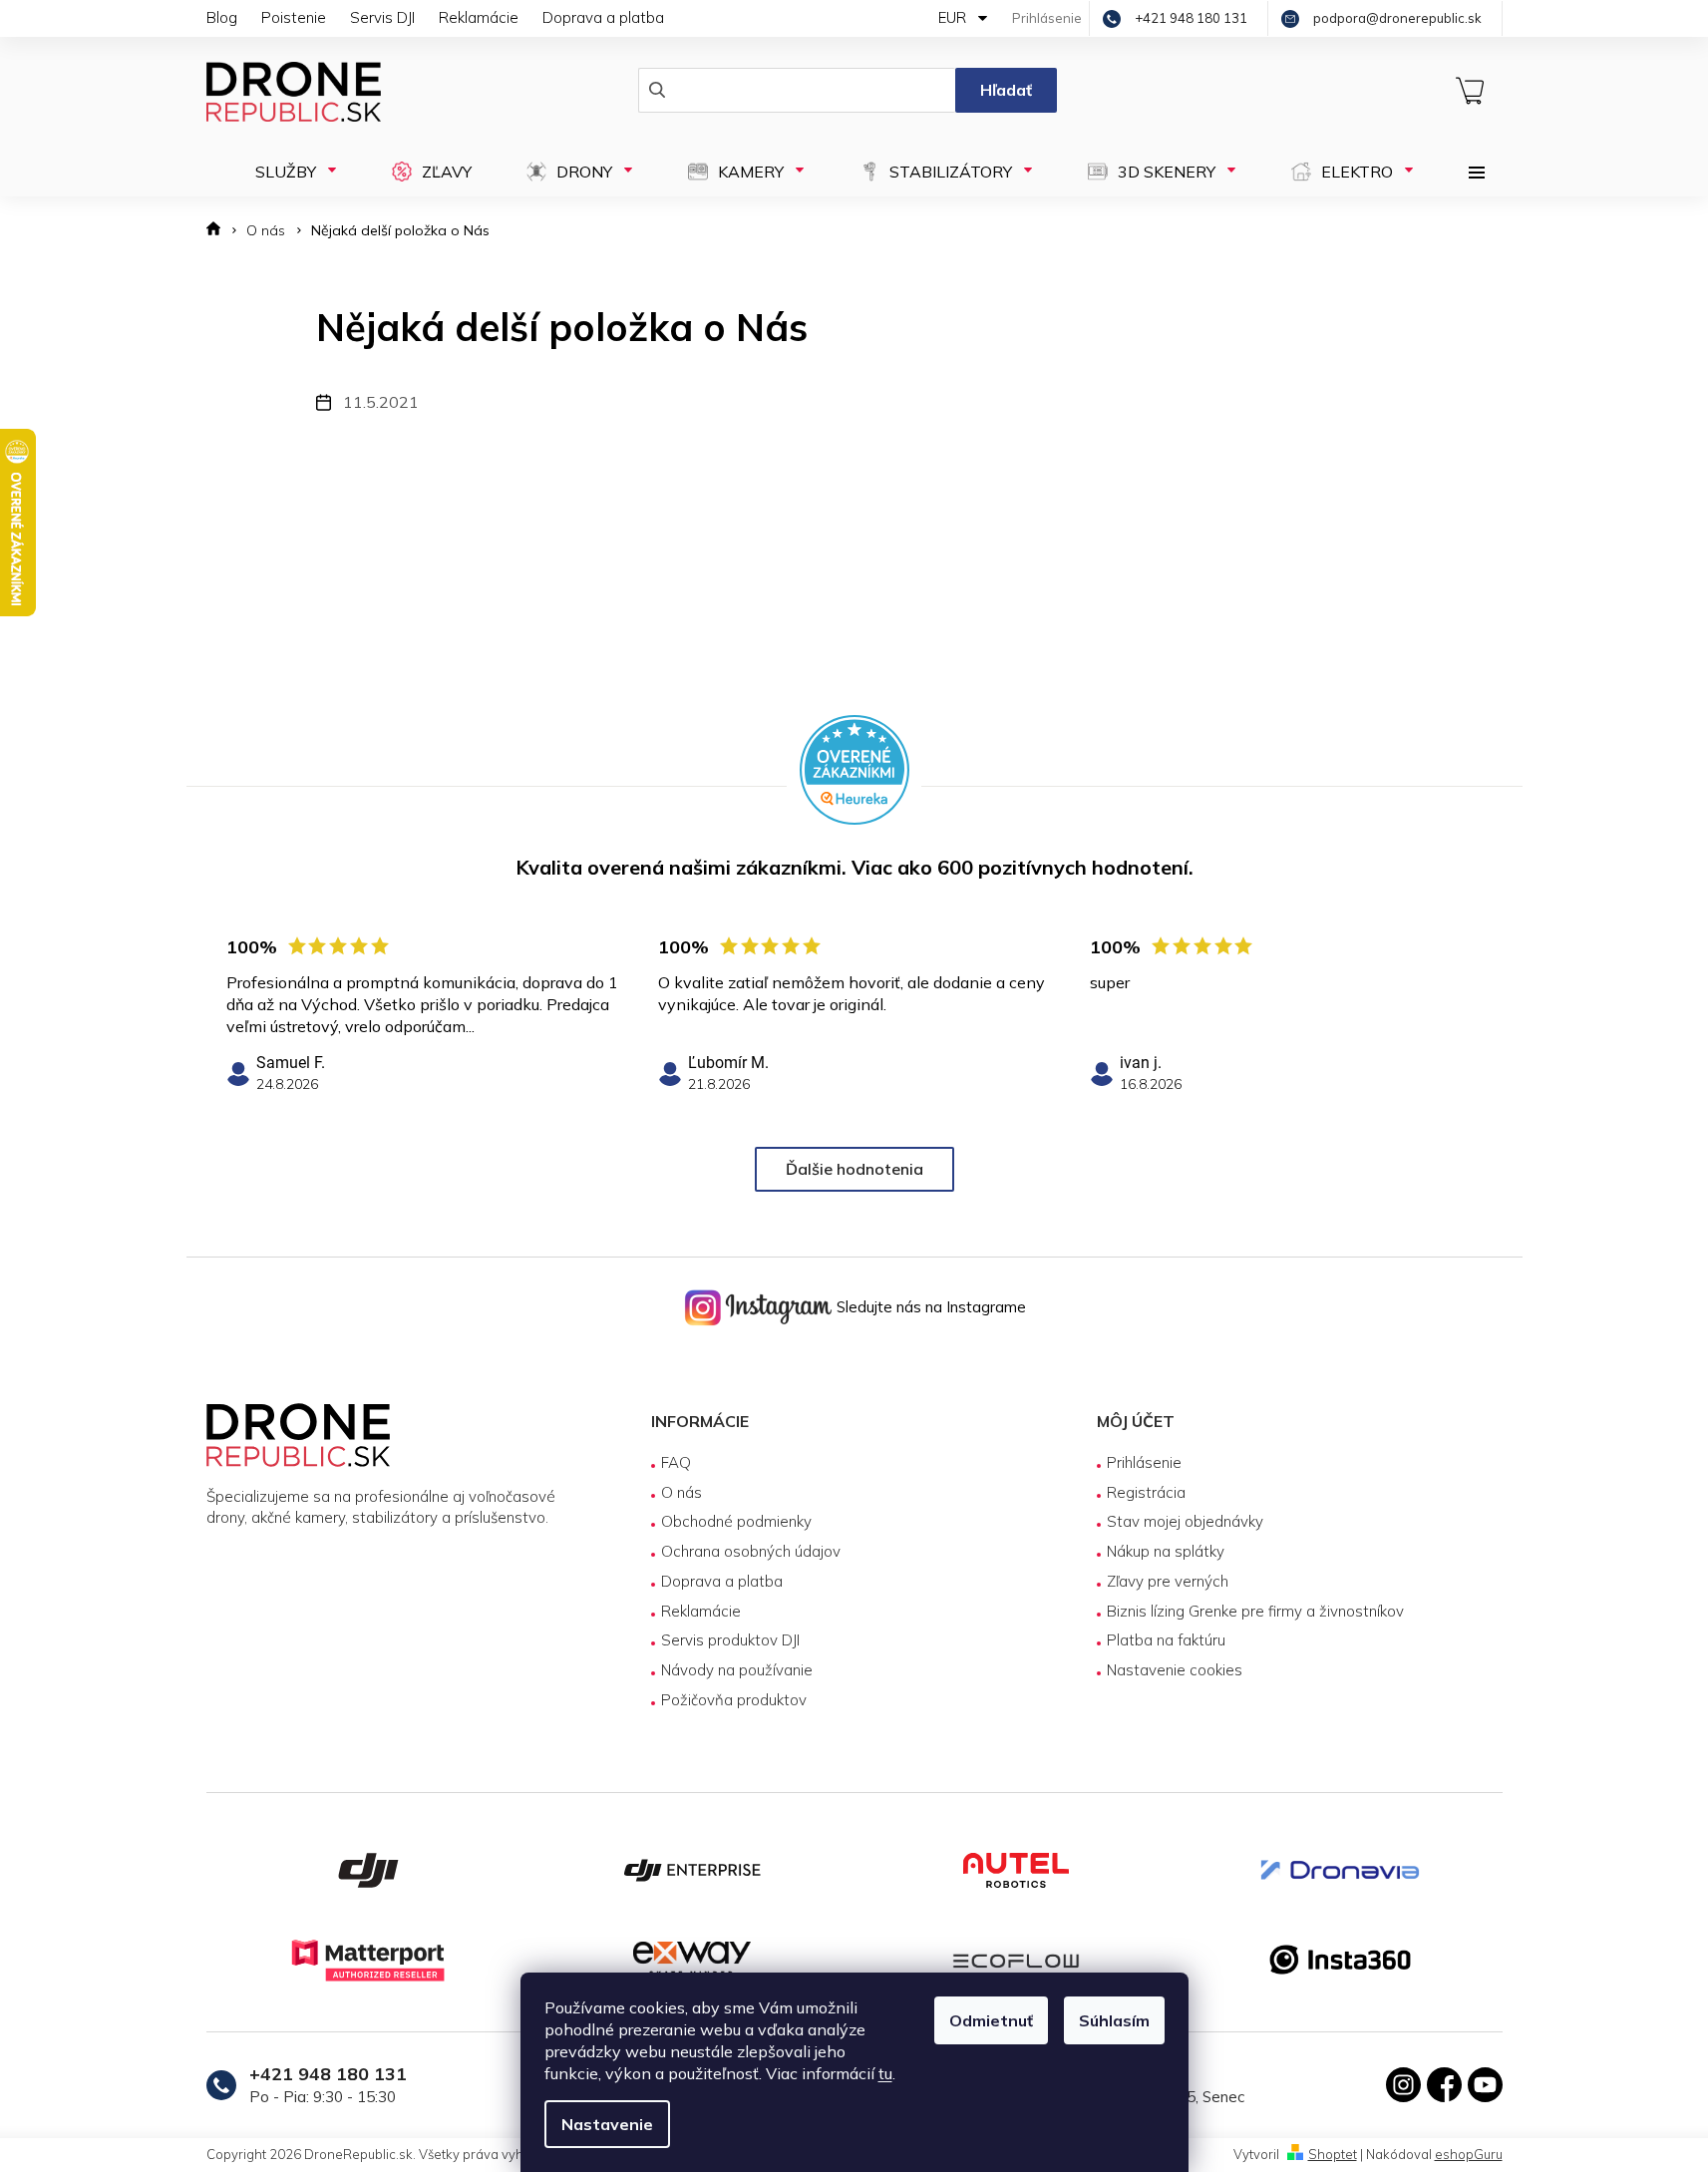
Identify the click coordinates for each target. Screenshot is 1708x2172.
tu (885, 2073)
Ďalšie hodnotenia (854, 1169)
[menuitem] (290, 172)
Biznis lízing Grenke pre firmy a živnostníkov (1255, 1611)
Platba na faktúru (1166, 1640)
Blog (222, 17)
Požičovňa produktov (734, 1700)
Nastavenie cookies (1175, 1670)
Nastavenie (607, 2124)
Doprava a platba (603, 17)
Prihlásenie (1144, 1462)
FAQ (676, 1462)
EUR (954, 17)
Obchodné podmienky (736, 1521)
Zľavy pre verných (1168, 1581)
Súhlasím (1114, 2020)
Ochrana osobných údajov (751, 1551)
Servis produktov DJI (730, 1640)
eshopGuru (1469, 2154)
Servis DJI (382, 17)
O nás (682, 1492)
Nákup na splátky (1166, 1551)
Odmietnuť (991, 2020)
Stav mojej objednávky (1185, 1521)
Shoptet (1333, 2154)
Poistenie (294, 17)
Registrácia (1146, 1492)
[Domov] (220, 231)
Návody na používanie (737, 1670)
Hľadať (1006, 90)
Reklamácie (479, 17)
